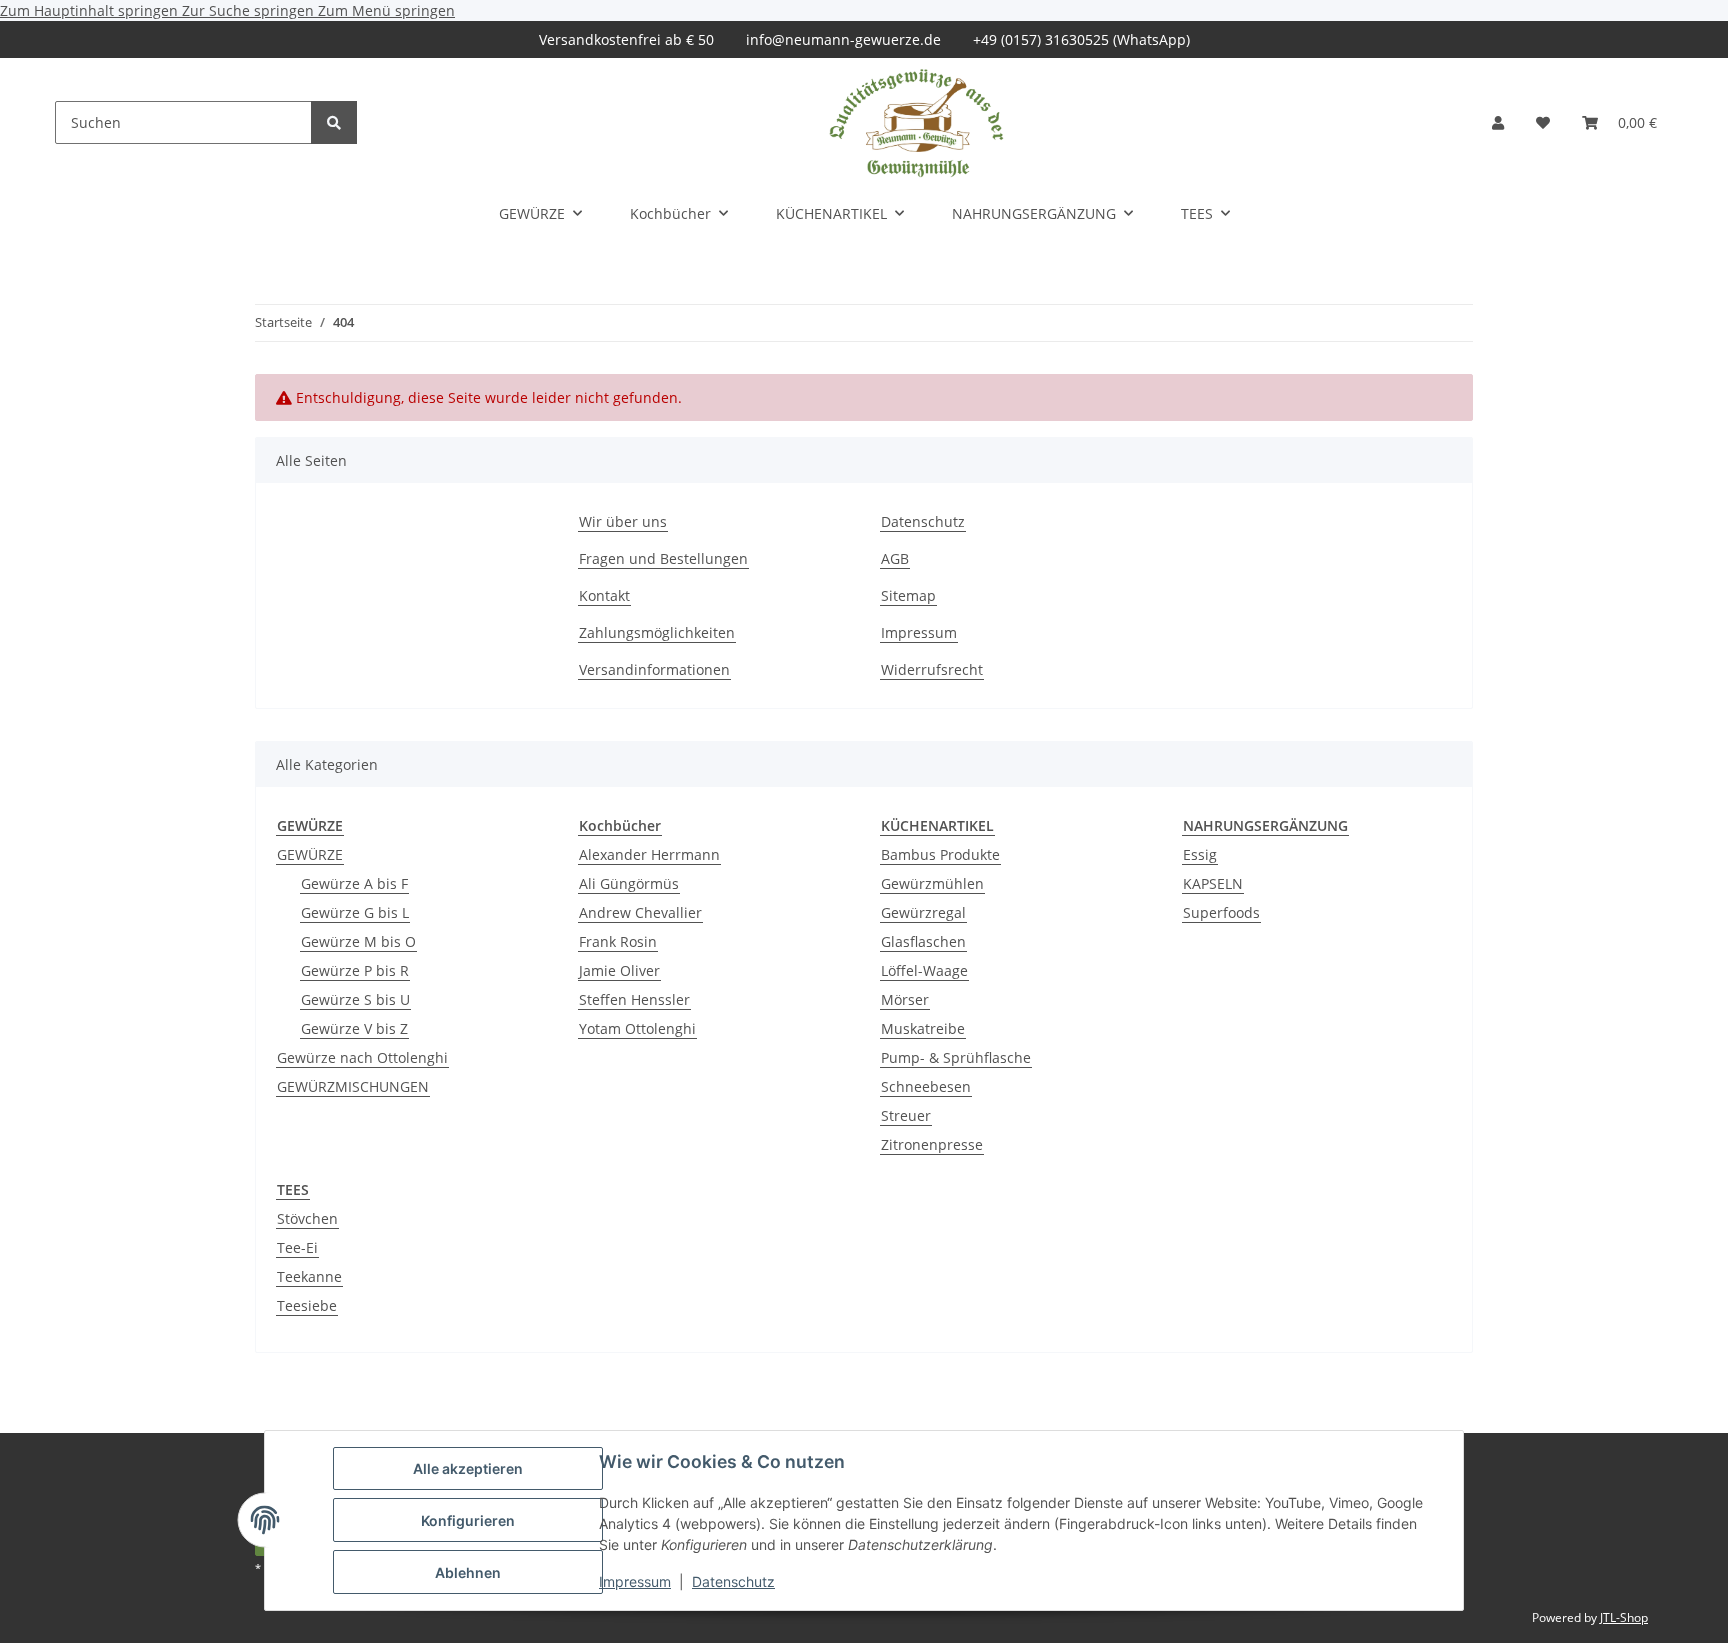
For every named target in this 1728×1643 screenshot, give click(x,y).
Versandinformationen (654, 669)
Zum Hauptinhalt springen (91, 10)
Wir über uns (623, 521)
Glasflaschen (923, 941)
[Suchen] (334, 122)
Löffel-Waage (924, 970)
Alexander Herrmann (649, 854)
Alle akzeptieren (468, 1468)
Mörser (905, 999)
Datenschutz (733, 1581)
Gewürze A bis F (354, 883)
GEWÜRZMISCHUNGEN (353, 1086)
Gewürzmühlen (932, 883)
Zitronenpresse (932, 1144)
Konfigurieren (468, 1520)
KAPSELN (1213, 883)
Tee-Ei (297, 1247)
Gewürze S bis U (355, 999)
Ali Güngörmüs (629, 883)
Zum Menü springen (386, 10)
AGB (895, 558)
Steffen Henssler (634, 999)
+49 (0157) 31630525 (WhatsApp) (1081, 39)
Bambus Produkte (940, 854)
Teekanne (309, 1276)
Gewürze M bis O (358, 941)
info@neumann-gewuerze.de (843, 39)
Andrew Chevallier (640, 912)
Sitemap (908, 595)
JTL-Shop (1624, 1617)
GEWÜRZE (310, 854)
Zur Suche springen (250, 10)
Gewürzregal (923, 912)
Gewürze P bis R (355, 970)
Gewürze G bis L (355, 912)
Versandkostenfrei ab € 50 (626, 39)
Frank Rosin (618, 941)
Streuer (906, 1115)
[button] (1498, 122)
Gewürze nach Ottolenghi (362, 1057)
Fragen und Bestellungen (663, 558)
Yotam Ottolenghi (637, 1028)
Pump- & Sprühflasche (956, 1057)
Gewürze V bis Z (354, 1028)
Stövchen (307, 1218)
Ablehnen (468, 1572)
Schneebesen (926, 1086)
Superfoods (1221, 912)
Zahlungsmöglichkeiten (657, 632)
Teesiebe (307, 1305)
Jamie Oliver (619, 970)
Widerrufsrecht (932, 669)
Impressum (635, 1581)
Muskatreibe (923, 1028)
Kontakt (604, 595)
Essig (1200, 854)
